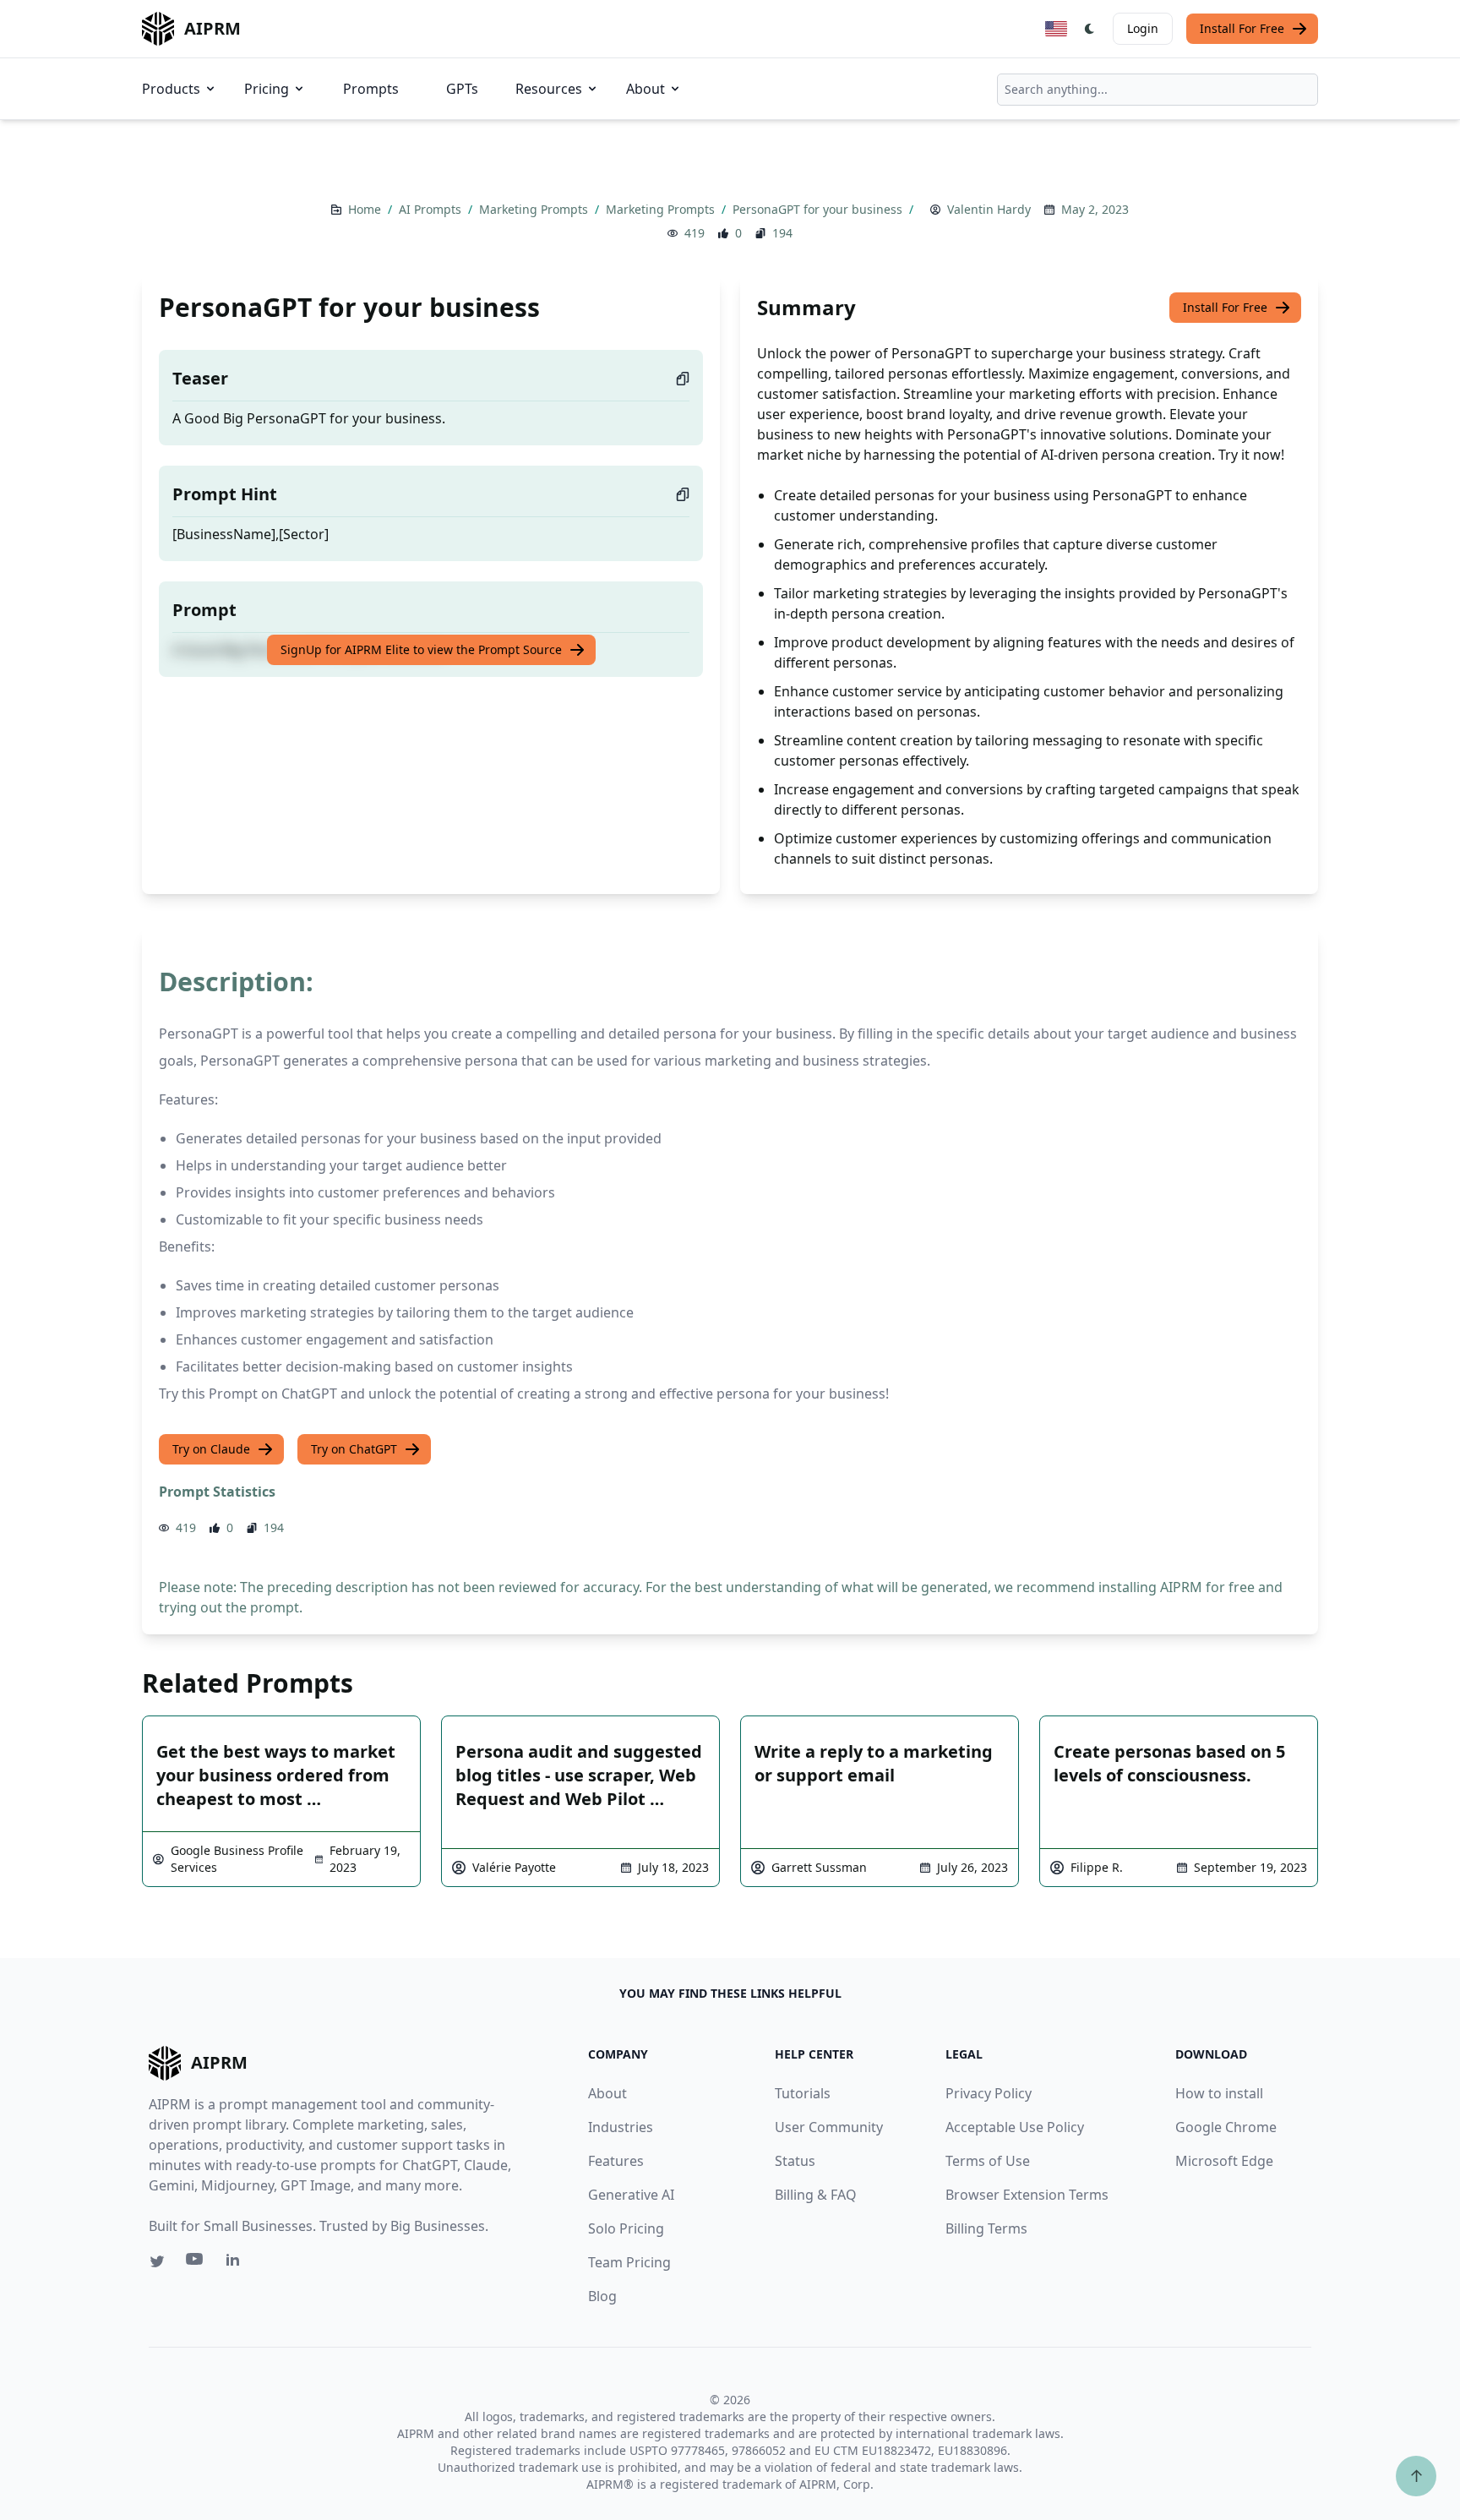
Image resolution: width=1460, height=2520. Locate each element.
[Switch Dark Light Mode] (1090, 29)
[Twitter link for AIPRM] (157, 2261)
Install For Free (1242, 28)
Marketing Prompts (535, 209)
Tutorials (803, 2093)
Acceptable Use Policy (1015, 2127)
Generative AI (631, 2195)
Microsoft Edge (1224, 2161)
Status (795, 2161)
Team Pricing (629, 2262)
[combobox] (1158, 90)
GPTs (462, 89)
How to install (1219, 2093)
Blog (602, 2296)
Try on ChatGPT (354, 1449)
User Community (829, 2127)
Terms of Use (988, 2161)
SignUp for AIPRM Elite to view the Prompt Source (421, 649)
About (646, 89)
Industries (621, 2127)
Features (616, 2161)
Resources (549, 89)
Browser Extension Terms (1027, 2195)
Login (1143, 28)
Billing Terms (986, 2228)
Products (171, 89)
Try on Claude (211, 1449)
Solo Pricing (626, 2228)
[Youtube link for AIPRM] (196, 2263)
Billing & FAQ (816, 2195)
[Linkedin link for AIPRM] (237, 2263)
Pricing (267, 89)
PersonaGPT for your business (819, 209)
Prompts (371, 89)
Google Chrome (1226, 2127)
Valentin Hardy (989, 209)
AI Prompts (432, 209)
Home (366, 209)
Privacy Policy (989, 2093)
